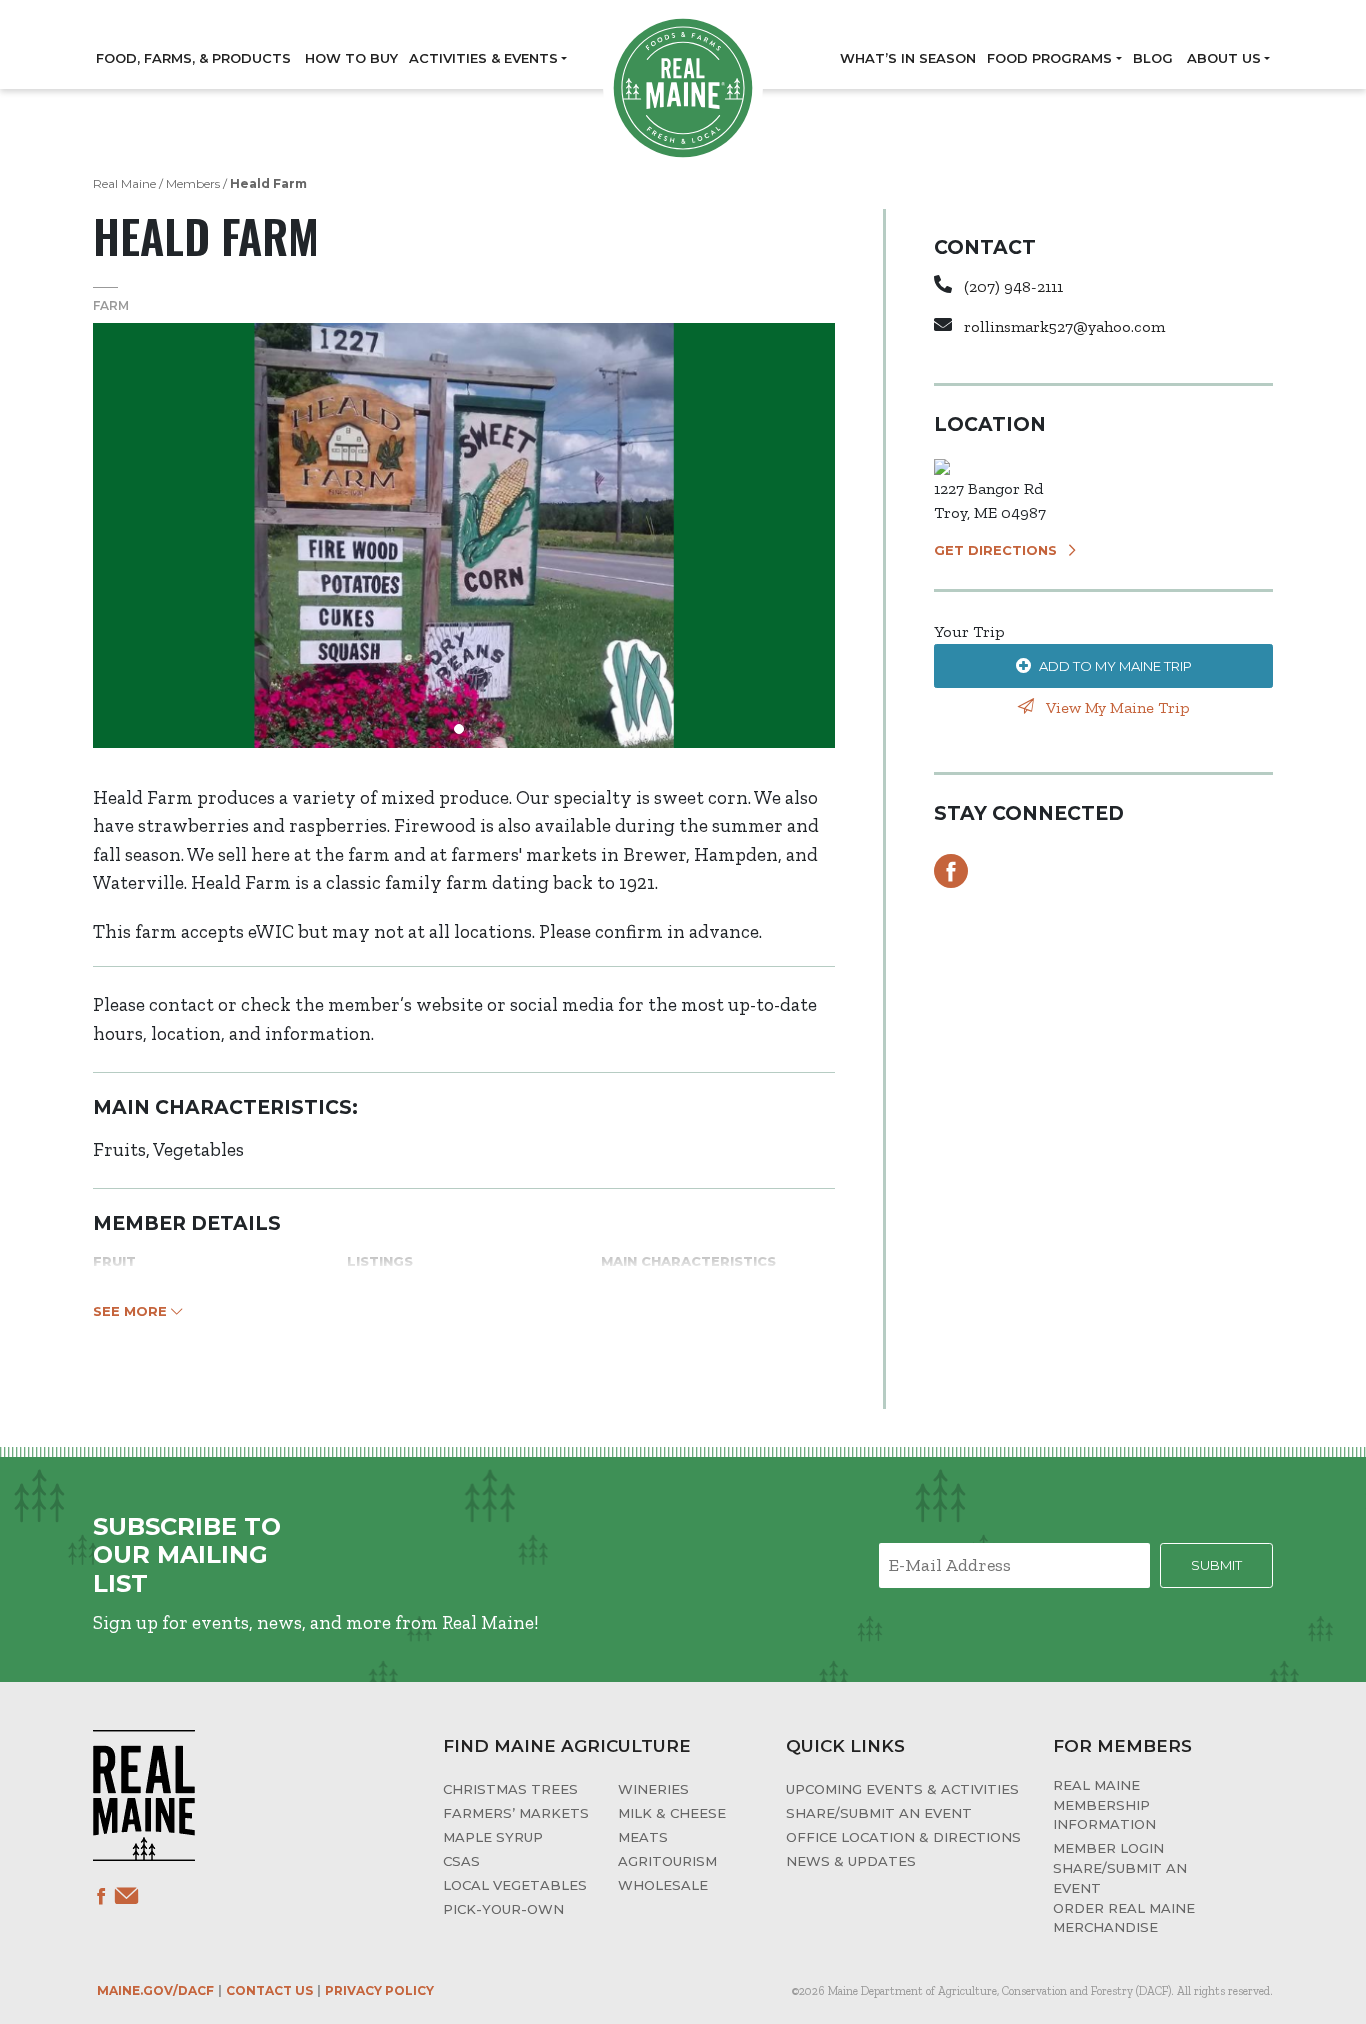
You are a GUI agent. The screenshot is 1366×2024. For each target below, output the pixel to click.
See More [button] (132, 1311)
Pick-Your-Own (503, 1909)
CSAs (461, 1861)
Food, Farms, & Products (193, 58)
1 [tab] (464, 734)
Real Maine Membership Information (1104, 1804)
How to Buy (351, 58)
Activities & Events (483, 58)
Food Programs (1049, 58)
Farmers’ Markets (516, 1813)
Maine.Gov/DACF (155, 1990)
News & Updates (851, 1861)
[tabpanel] (464, 535)
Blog (1153, 58)
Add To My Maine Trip (1115, 666)
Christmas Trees (510, 1789)
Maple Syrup (493, 1837)
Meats (643, 1837)
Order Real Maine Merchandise (1124, 1918)
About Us (1224, 58)
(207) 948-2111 (1013, 286)
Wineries (653, 1789)
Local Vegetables (515, 1885)
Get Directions (995, 550)
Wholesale (663, 1885)
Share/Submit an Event (879, 1813)
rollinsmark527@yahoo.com (1064, 326)
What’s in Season (908, 58)
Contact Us (269, 1990)
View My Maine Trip (1116, 707)
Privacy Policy (379, 1990)
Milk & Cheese (672, 1813)
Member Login (1108, 1848)
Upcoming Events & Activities (902, 1789)
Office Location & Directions (903, 1837)
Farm (111, 305)
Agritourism (667, 1861)
